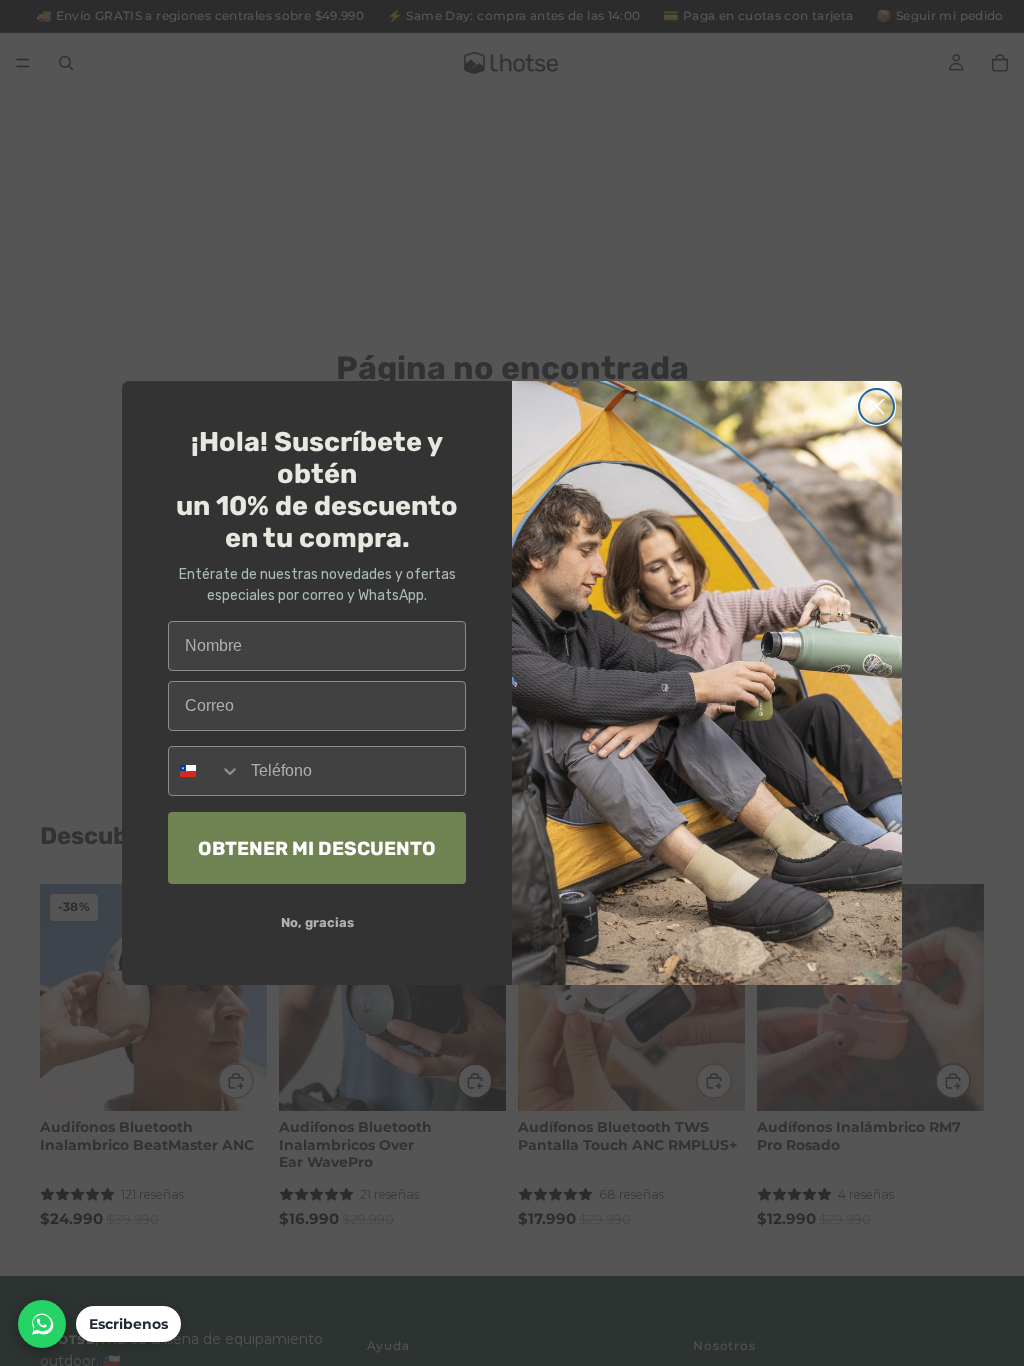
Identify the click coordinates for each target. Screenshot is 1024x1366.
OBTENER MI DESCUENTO (317, 848)
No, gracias (317, 922)
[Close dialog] (876, 406)
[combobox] (205, 771)
